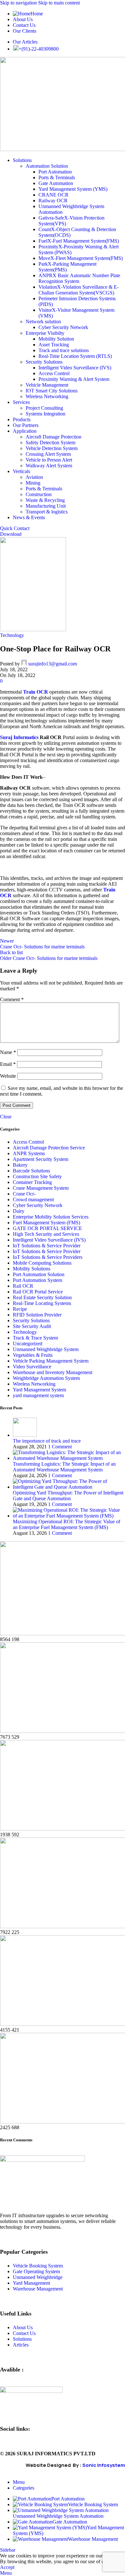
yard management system (38, 1395)
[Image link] (42, 2160)
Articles (21, 2345)
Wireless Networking (47, 396)
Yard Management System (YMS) (73, 189)
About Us (23, 2327)
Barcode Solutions (31, 1171)
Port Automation (55, 172)
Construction (39, 494)
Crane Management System (41, 1188)
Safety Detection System (50, 443)
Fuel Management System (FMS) (46, 1223)
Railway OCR (53, 201)
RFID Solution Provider (37, 1315)
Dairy (19, 1211)
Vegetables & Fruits (33, 1355)
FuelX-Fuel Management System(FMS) (79, 241)
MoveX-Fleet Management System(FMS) (81, 258)
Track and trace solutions (64, 350)
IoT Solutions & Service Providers (48, 1257)
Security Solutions (44, 362)
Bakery (20, 1165)
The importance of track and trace (47, 1441)
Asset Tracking (54, 345)
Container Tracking (32, 1182)
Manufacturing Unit (46, 506)
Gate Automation (56, 183)
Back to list (11, 952)
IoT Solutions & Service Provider (47, 1246)
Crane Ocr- (24, 1194)
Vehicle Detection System (52, 448)
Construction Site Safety (37, 1176)
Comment (12, 999)
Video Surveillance (32, 1367)
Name (8, 1052)
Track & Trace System (35, 1338)
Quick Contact (15, 528)
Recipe (20, 1309)
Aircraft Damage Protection (54, 437)
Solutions (22, 2339)
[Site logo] (33, 629)
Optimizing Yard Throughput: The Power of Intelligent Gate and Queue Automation (68, 1496)
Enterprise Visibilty (45, 333)
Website (8, 1076)
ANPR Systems (29, 1153)
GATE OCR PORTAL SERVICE (47, 1228)
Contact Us (24, 2333)
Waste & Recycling (45, 500)
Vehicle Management (47, 385)
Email (8, 1064)
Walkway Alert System (49, 466)
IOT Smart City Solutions (52, 391)
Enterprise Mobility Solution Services (51, 1217)
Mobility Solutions (32, 1269)
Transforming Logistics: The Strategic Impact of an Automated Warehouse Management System (64, 1467)
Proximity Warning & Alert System (74, 379)
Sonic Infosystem (104, 2465)
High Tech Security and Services (46, 1234)
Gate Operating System (36, 2271)
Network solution (43, 322)
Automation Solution (47, 166)
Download (11, 534)
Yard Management (31, 2283)
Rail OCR (23, 1286)
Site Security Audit (32, 1326)
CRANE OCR (54, 195)
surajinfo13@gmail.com (53, 664)
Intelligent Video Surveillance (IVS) (75, 368)
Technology (12, 635)
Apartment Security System (41, 1159)
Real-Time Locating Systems (42, 1303)
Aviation (34, 477)
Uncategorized (28, 1344)
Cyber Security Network (63, 327)
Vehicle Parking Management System (51, 1361)
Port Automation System (37, 1280)
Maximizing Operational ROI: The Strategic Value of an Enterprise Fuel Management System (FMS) (67, 1524)
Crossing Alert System (48, 454)
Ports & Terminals (57, 177)
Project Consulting (44, 408)
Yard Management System (39, 1390)
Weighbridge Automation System (46, 1378)
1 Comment (60, 1447)
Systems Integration (46, 414)
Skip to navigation (19, 3)
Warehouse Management (38, 2289)
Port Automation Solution (39, 1274)
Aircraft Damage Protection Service (49, 1148)
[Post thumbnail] (25, 1435)
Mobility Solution (56, 339)
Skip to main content (59, 3)
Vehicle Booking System (38, 2266)
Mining (33, 483)
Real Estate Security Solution (42, 1297)
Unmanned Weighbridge (38, 2277)
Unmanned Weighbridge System (46, 1349)
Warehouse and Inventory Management (53, 1372)
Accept (7, 2567)
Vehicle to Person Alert (49, 460)
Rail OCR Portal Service (38, 1292)
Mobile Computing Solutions (42, 1263)
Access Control (54, 373)
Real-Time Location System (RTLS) (75, 356)
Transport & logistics (47, 512)
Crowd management (33, 1199)
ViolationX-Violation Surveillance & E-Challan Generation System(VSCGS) (79, 290)
